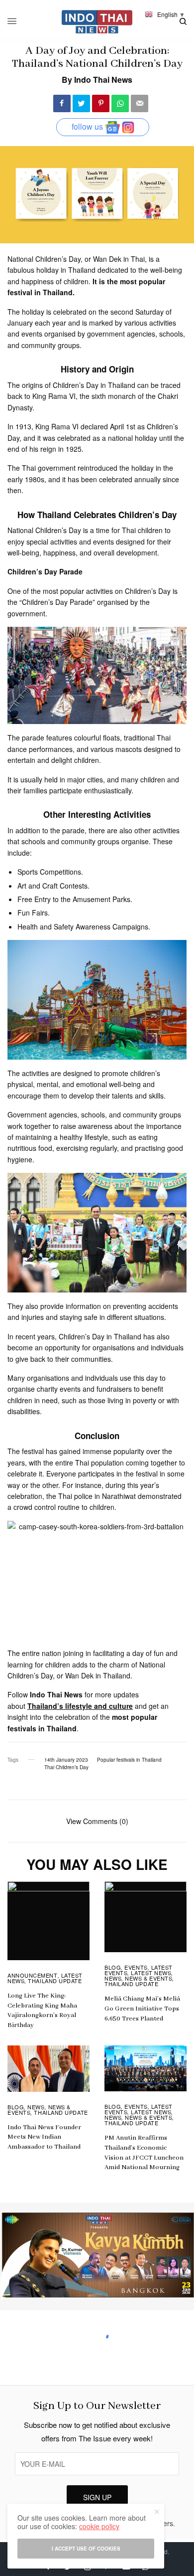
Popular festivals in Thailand (129, 1760)
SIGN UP (97, 2497)
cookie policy (99, 2526)
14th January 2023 (66, 1760)
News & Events (148, 1978)
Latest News (151, 1973)
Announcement (33, 1975)
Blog (113, 1967)
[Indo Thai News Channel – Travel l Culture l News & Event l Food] (97, 22)
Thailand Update (55, 1981)
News (113, 1978)
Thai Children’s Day (66, 1767)
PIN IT (102, 675)
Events (136, 1967)
